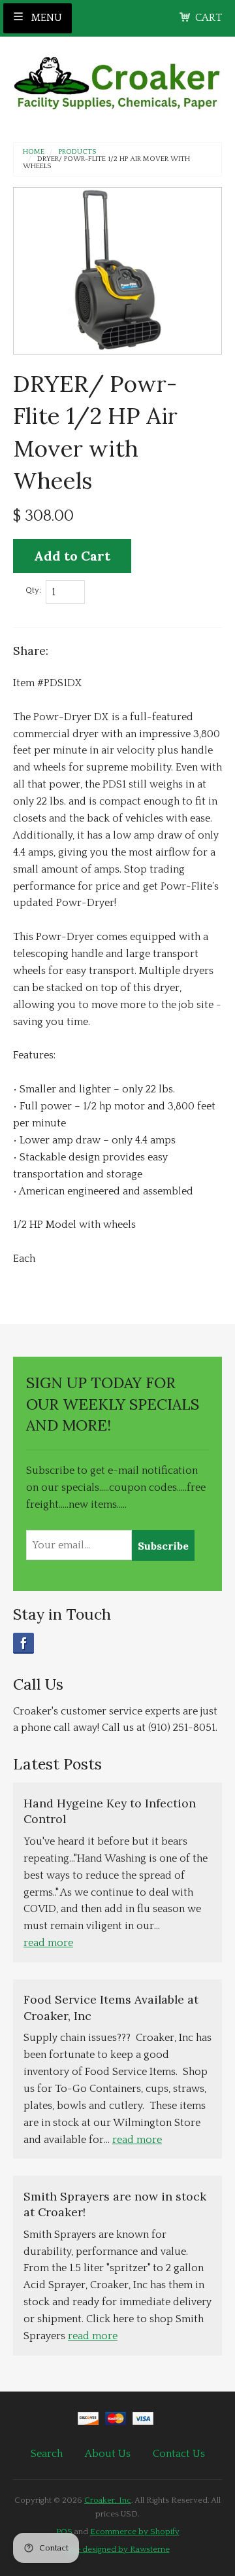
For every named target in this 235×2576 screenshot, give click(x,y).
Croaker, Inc (108, 2500)
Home (34, 152)
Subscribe (163, 1546)
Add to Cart (72, 556)
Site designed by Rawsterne (118, 2549)
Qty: (33, 590)
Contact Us (179, 2454)
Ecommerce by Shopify (135, 2532)
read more (48, 1943)
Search (47, 2454)
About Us (108, 2454)
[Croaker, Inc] (117, 79)
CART (209, 18)
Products (77, 152)
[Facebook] (23, 1643)
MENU (45, 18)
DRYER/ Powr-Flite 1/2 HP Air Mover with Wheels (106, 163)
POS (64, 2532)
